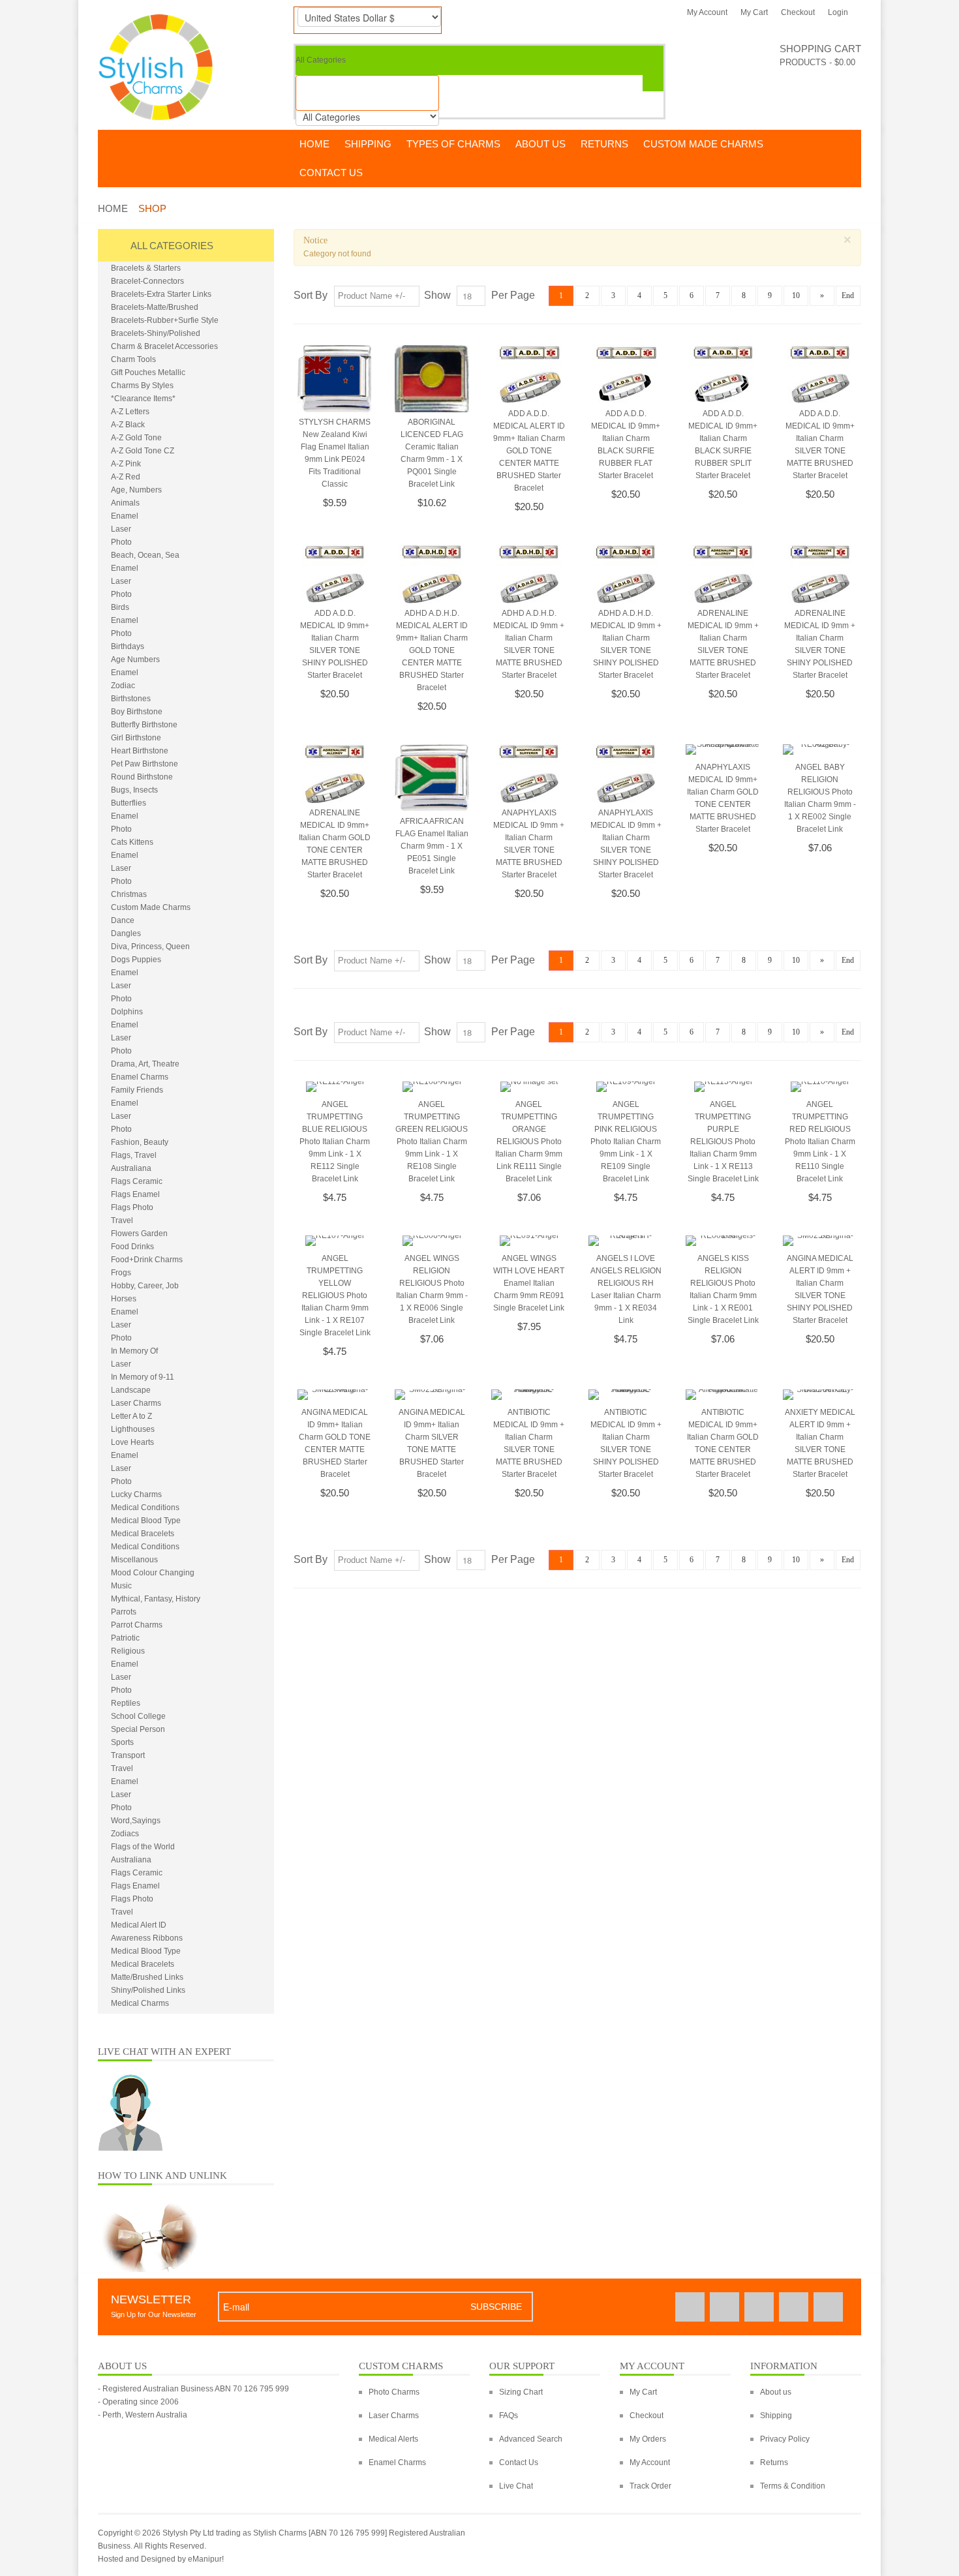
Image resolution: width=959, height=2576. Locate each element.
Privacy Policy (785, 2439)
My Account (707, 12)
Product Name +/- (372, 296)
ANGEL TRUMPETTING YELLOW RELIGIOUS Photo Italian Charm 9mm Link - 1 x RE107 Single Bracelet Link (335, 1296)
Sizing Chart (521, 2392)
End (848, 295)
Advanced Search (531, 2439)
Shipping (776, 2416)
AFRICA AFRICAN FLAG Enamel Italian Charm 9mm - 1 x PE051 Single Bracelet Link (432, 846)
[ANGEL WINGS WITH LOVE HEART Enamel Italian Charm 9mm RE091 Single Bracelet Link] (528, 1242)
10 (796, 295)
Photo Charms (394, 2392)
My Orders (648, 2439)
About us (776, 2392)
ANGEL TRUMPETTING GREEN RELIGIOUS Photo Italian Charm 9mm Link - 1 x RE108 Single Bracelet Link (432, 1142)
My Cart (754, 12)
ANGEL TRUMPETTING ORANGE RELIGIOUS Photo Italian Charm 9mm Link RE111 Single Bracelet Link (529, 1142)
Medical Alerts (393, 2439)
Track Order (650, 2486)
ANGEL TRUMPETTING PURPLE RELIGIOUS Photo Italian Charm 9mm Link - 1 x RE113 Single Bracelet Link (723, 1142)
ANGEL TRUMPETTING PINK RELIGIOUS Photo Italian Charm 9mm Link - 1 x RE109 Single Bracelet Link (626, 1142)
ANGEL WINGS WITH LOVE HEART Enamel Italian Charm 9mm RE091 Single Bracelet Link (529, 1283)
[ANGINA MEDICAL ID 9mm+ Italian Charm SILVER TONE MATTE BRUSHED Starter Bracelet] (432, 1396)
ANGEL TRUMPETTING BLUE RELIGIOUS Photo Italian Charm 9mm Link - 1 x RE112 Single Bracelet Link (335, 1142)
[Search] (653, 83)
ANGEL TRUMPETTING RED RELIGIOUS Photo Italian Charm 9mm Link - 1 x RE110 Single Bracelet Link (820, 1142)
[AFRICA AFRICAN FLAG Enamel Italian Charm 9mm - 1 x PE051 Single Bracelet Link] (432, 778)
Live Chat (516, 2486)
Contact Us (519, 2462)
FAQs (509, 2416)
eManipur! (206, 2559)
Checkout (798, 12)
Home (113, 208)
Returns (774, 2462)
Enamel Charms (397, 2462)
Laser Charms (394, 2416)
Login (838, 12)
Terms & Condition (793, 2486)
